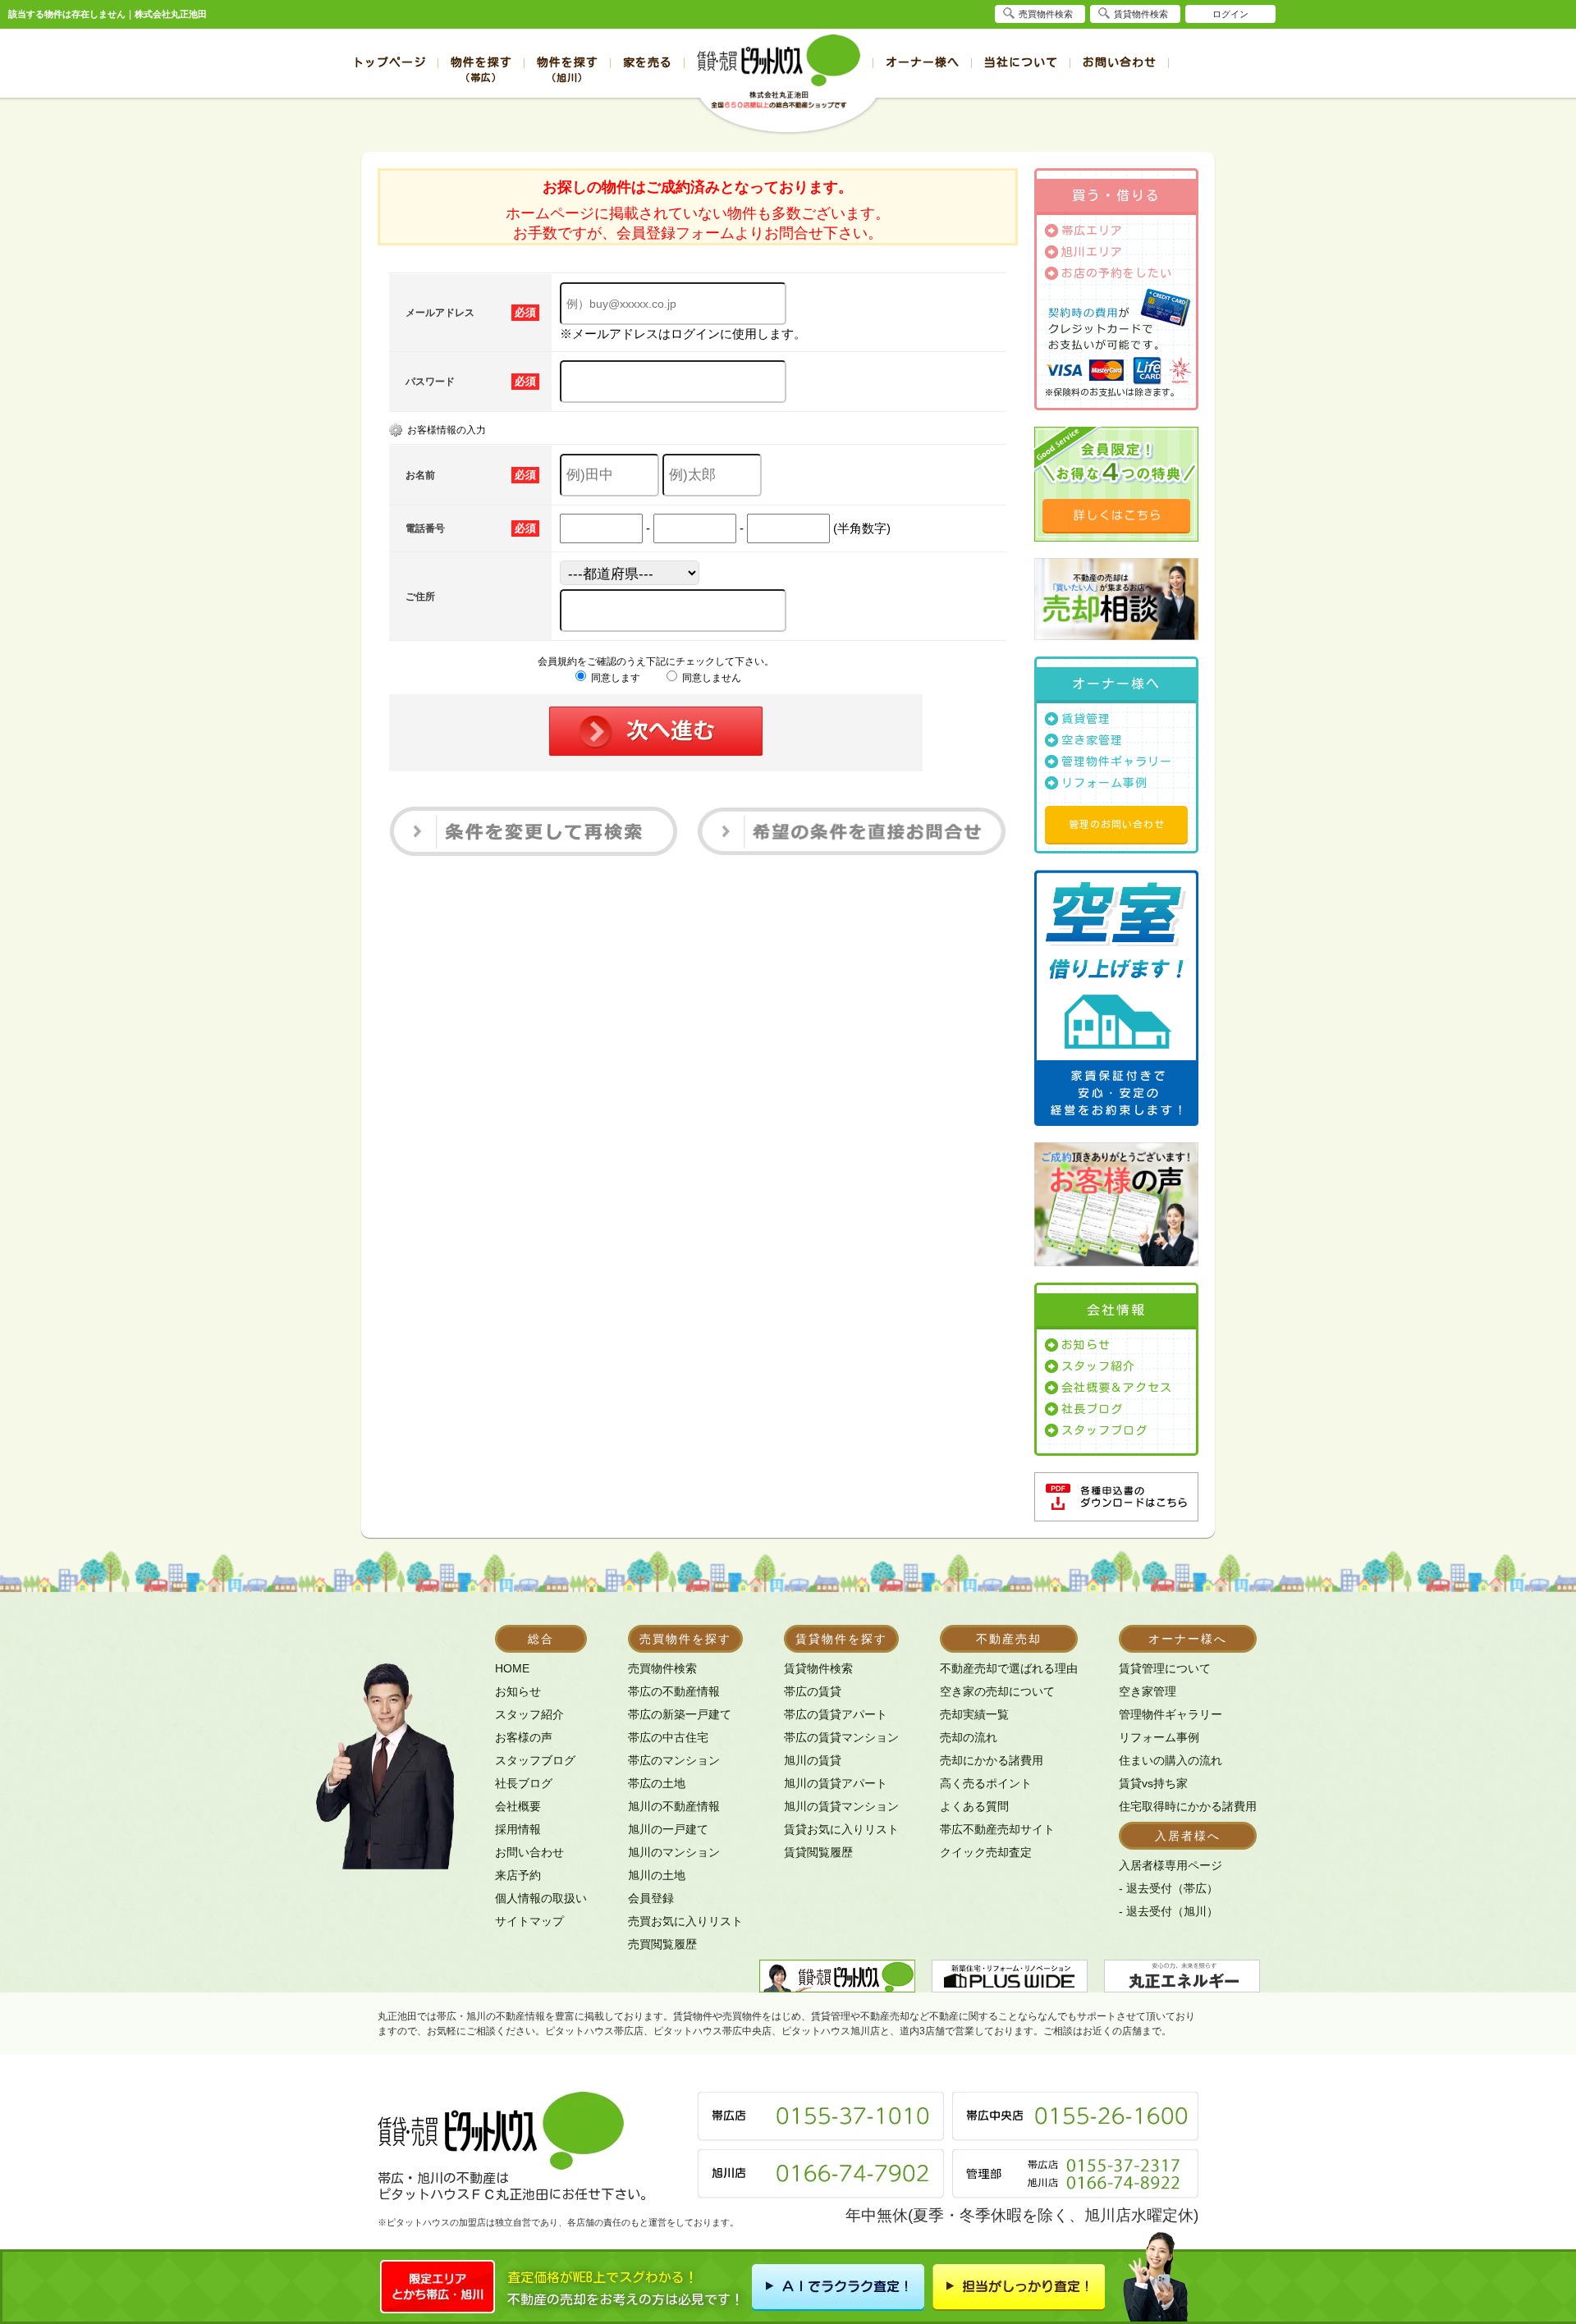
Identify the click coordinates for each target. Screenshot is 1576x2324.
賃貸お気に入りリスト (841, 1829)
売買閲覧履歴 (662, 1944)
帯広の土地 (657, 1783)
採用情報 (518, 1829)
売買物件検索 (662, 1668)
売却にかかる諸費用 (992, 1760)
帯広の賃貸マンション (841, 1737)
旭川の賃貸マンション (841, 1806)
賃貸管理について (1165, 1668)
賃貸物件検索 (818, 1668)
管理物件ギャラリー (1117, 762)
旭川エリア (1092, 252)
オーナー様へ (923, 62)
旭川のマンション (674, 1852)
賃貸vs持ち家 (1153, 1783)
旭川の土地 (657, 1875)
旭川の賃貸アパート (836, 1783)
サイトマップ (529, 1921)
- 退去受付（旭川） (1168, 1911)
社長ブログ (1092, 1409)
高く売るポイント (986, 1783)
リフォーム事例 (1104, 783)
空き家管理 (1092, 740)
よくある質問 (974, 1806)
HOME (512, 1668)
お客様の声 (524, 1737)
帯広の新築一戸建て (680, 1714)
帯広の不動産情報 (674, 1691)
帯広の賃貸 (813, 1691)
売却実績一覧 (974, 1714)
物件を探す (481, 69)
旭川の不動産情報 (674, 1806)
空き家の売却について (997, 1691)
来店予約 (518, 1875)
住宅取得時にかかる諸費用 (1188, 1806)
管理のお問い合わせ (1117, 824)
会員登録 (651, 1898)
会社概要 (518, 1806)
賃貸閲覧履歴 (818, 1852)
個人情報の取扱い (541, 1898)
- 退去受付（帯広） (1168, 1888)
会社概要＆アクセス (1117, 1388)
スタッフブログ (1104, 1430)
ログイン (1230, 14)
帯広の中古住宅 (668, 1737)
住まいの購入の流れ (1171, 1760)
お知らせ (1086, 1345)
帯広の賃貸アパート (836, 1714)
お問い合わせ (1120, 62)
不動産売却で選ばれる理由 (1009, 1668)
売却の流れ (969, 1737)
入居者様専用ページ (1171, 1865)
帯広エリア (1092, 231)
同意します (614, 678)
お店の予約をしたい (1117, 273)
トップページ (389, 62)
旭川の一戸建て (668, 1829)
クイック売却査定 (986, 1852)
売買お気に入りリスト (685, 1921)
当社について (1021, 62)
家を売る (648, 62)
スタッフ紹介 (1098, 1366)
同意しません (710, 678)
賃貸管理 (1086, 719)
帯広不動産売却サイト (997, 1829)
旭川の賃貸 (813, 1760)
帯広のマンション (674, 1760)
